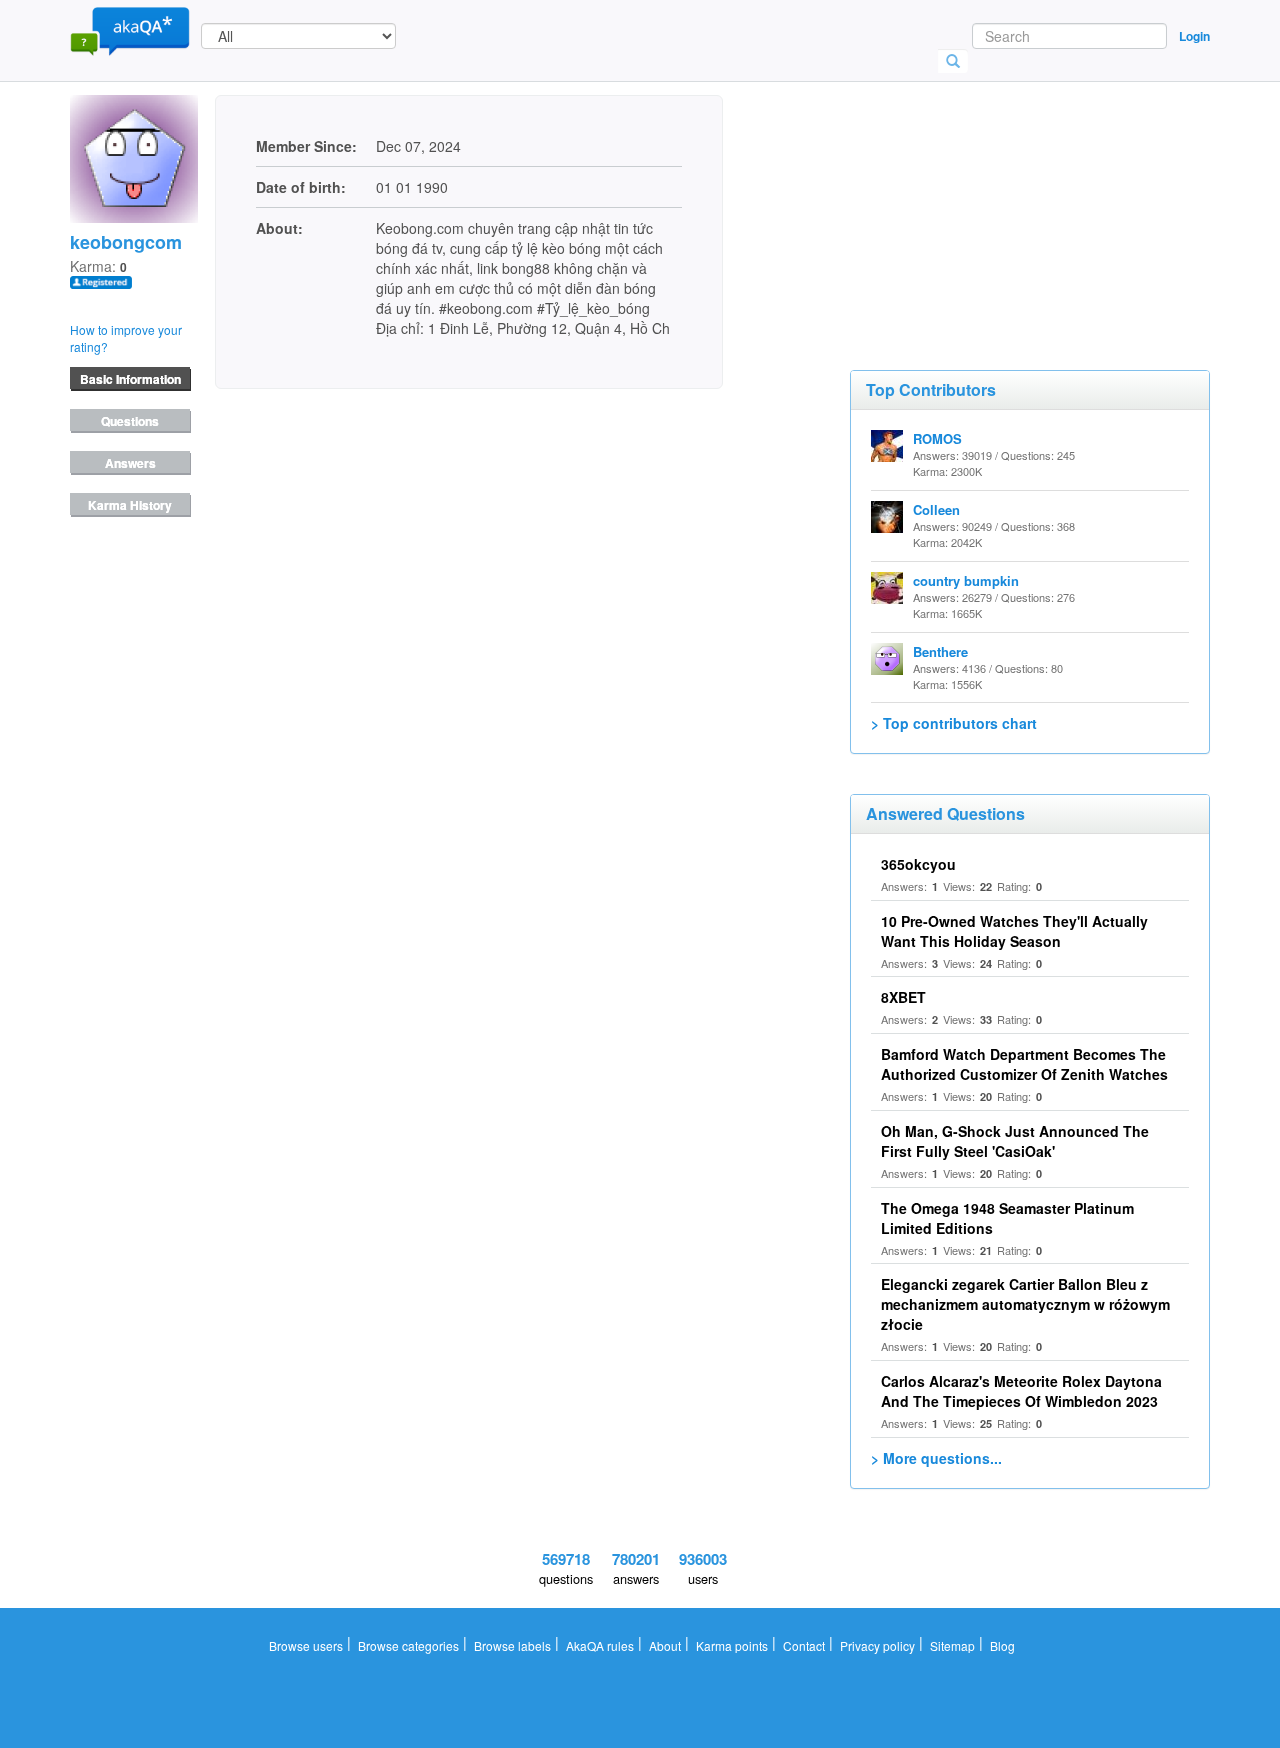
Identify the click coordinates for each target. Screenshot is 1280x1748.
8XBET (903, 997)
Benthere (940, 651)
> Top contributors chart (954, 723)
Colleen (936, 509)
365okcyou (918, 864)
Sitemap (952, 1645)
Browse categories (408, 1645)
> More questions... (936, 1458)
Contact (804, 1645)
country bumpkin (966, 580)
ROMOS (937, 438)
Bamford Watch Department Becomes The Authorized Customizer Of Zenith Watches (1024, 1064)
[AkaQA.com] (130, 30)
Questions (130, 421)
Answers (130, 463)
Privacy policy (877, 1645)
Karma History (130, 505)
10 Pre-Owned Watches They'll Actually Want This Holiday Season (1014, 931)
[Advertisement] (1000, 195)
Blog (1002, 1645)
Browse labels (512, 1645)
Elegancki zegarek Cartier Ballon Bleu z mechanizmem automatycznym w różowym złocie (1025, 1304)
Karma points (732, 1645)
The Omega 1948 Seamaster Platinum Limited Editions (1007, 1218)
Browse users (306, 1645)
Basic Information (130, 379)
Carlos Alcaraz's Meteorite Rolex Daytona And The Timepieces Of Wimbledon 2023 (1021, 1391)
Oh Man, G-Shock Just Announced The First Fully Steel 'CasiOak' (1015, 1141)
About (665, 1645)
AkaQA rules (600, 1645)
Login (1194, 36)
